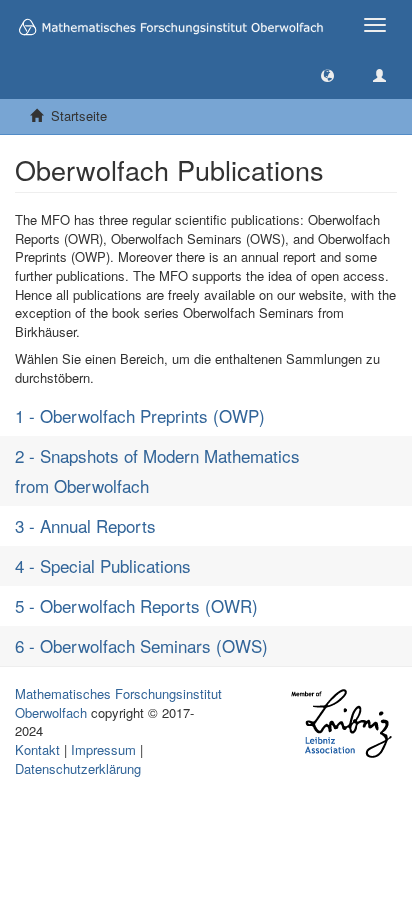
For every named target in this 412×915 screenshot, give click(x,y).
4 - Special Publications (103, 565)
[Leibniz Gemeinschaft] (340, 723)
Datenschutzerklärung (78, 768)
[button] (327, 74)
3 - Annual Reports (85, 525)
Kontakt (37, 749)
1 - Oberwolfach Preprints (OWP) (140, 415)
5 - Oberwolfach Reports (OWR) (136, 605)
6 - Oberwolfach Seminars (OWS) (141, 645)
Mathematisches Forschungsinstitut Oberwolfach (118, 703)
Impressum (103, 749)
